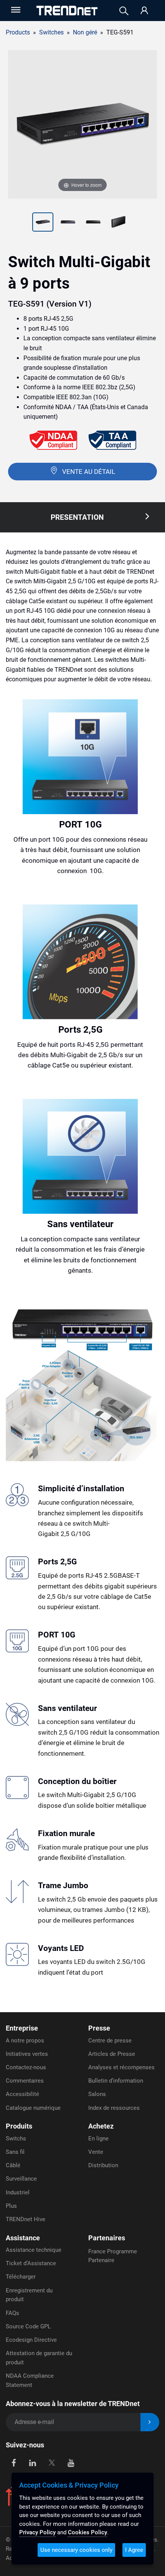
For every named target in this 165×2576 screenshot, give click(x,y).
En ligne (98, 2139)
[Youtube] (71, 2462)
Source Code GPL (28, 2326)
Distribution (103, 2165)
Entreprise (22, 2028)
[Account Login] (144, 11)
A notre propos (25, 2041)
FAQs (12, 2313)
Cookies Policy (87, 2532)
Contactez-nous (26, 2067)
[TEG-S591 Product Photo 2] (43, 223)
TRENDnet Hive (26, 2219)
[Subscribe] (150, 2422)
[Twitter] (52, 2462)
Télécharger (21, 2277)
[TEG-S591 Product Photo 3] (68, 223)
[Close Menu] (15, 10)
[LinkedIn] (33, 2462)
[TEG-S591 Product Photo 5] (119, 223)
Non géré (85, 32)
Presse (99, 2028)
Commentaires (25, 2081)
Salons (97, 2094)
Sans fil (15, 2152)
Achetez (101, 2126)
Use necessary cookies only (76, 2550)
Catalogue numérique (33, 2108)
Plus (11, 2206)
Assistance (23, 2238)
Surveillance (21, 2179)
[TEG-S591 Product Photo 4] (93, 223)
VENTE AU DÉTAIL (89, 472)
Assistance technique (34, 2250)
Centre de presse (110, 2041)
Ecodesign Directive (31, 2340)
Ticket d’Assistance (31, 2263)
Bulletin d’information (116, 2081)
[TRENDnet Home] (67, 11)
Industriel (18, 2192)
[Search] (124, 11)
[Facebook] (14, 2462)
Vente (96, 2152)
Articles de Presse (112, 2054)
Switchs (16, 2139)
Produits (19, 2126)
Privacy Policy (37, 2532)
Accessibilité (22, 2094)
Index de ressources (114, 2108)
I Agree (134, 2550)
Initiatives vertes (27, 2054)
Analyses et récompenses (121, 2067)
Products (18, 32)
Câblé (13, 2165)
